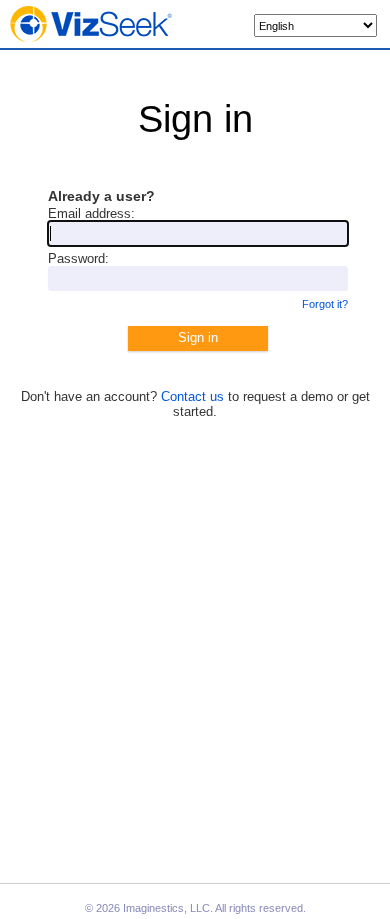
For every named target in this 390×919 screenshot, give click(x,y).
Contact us (192, 396)
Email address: (91, 213)
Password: (78, 258)
